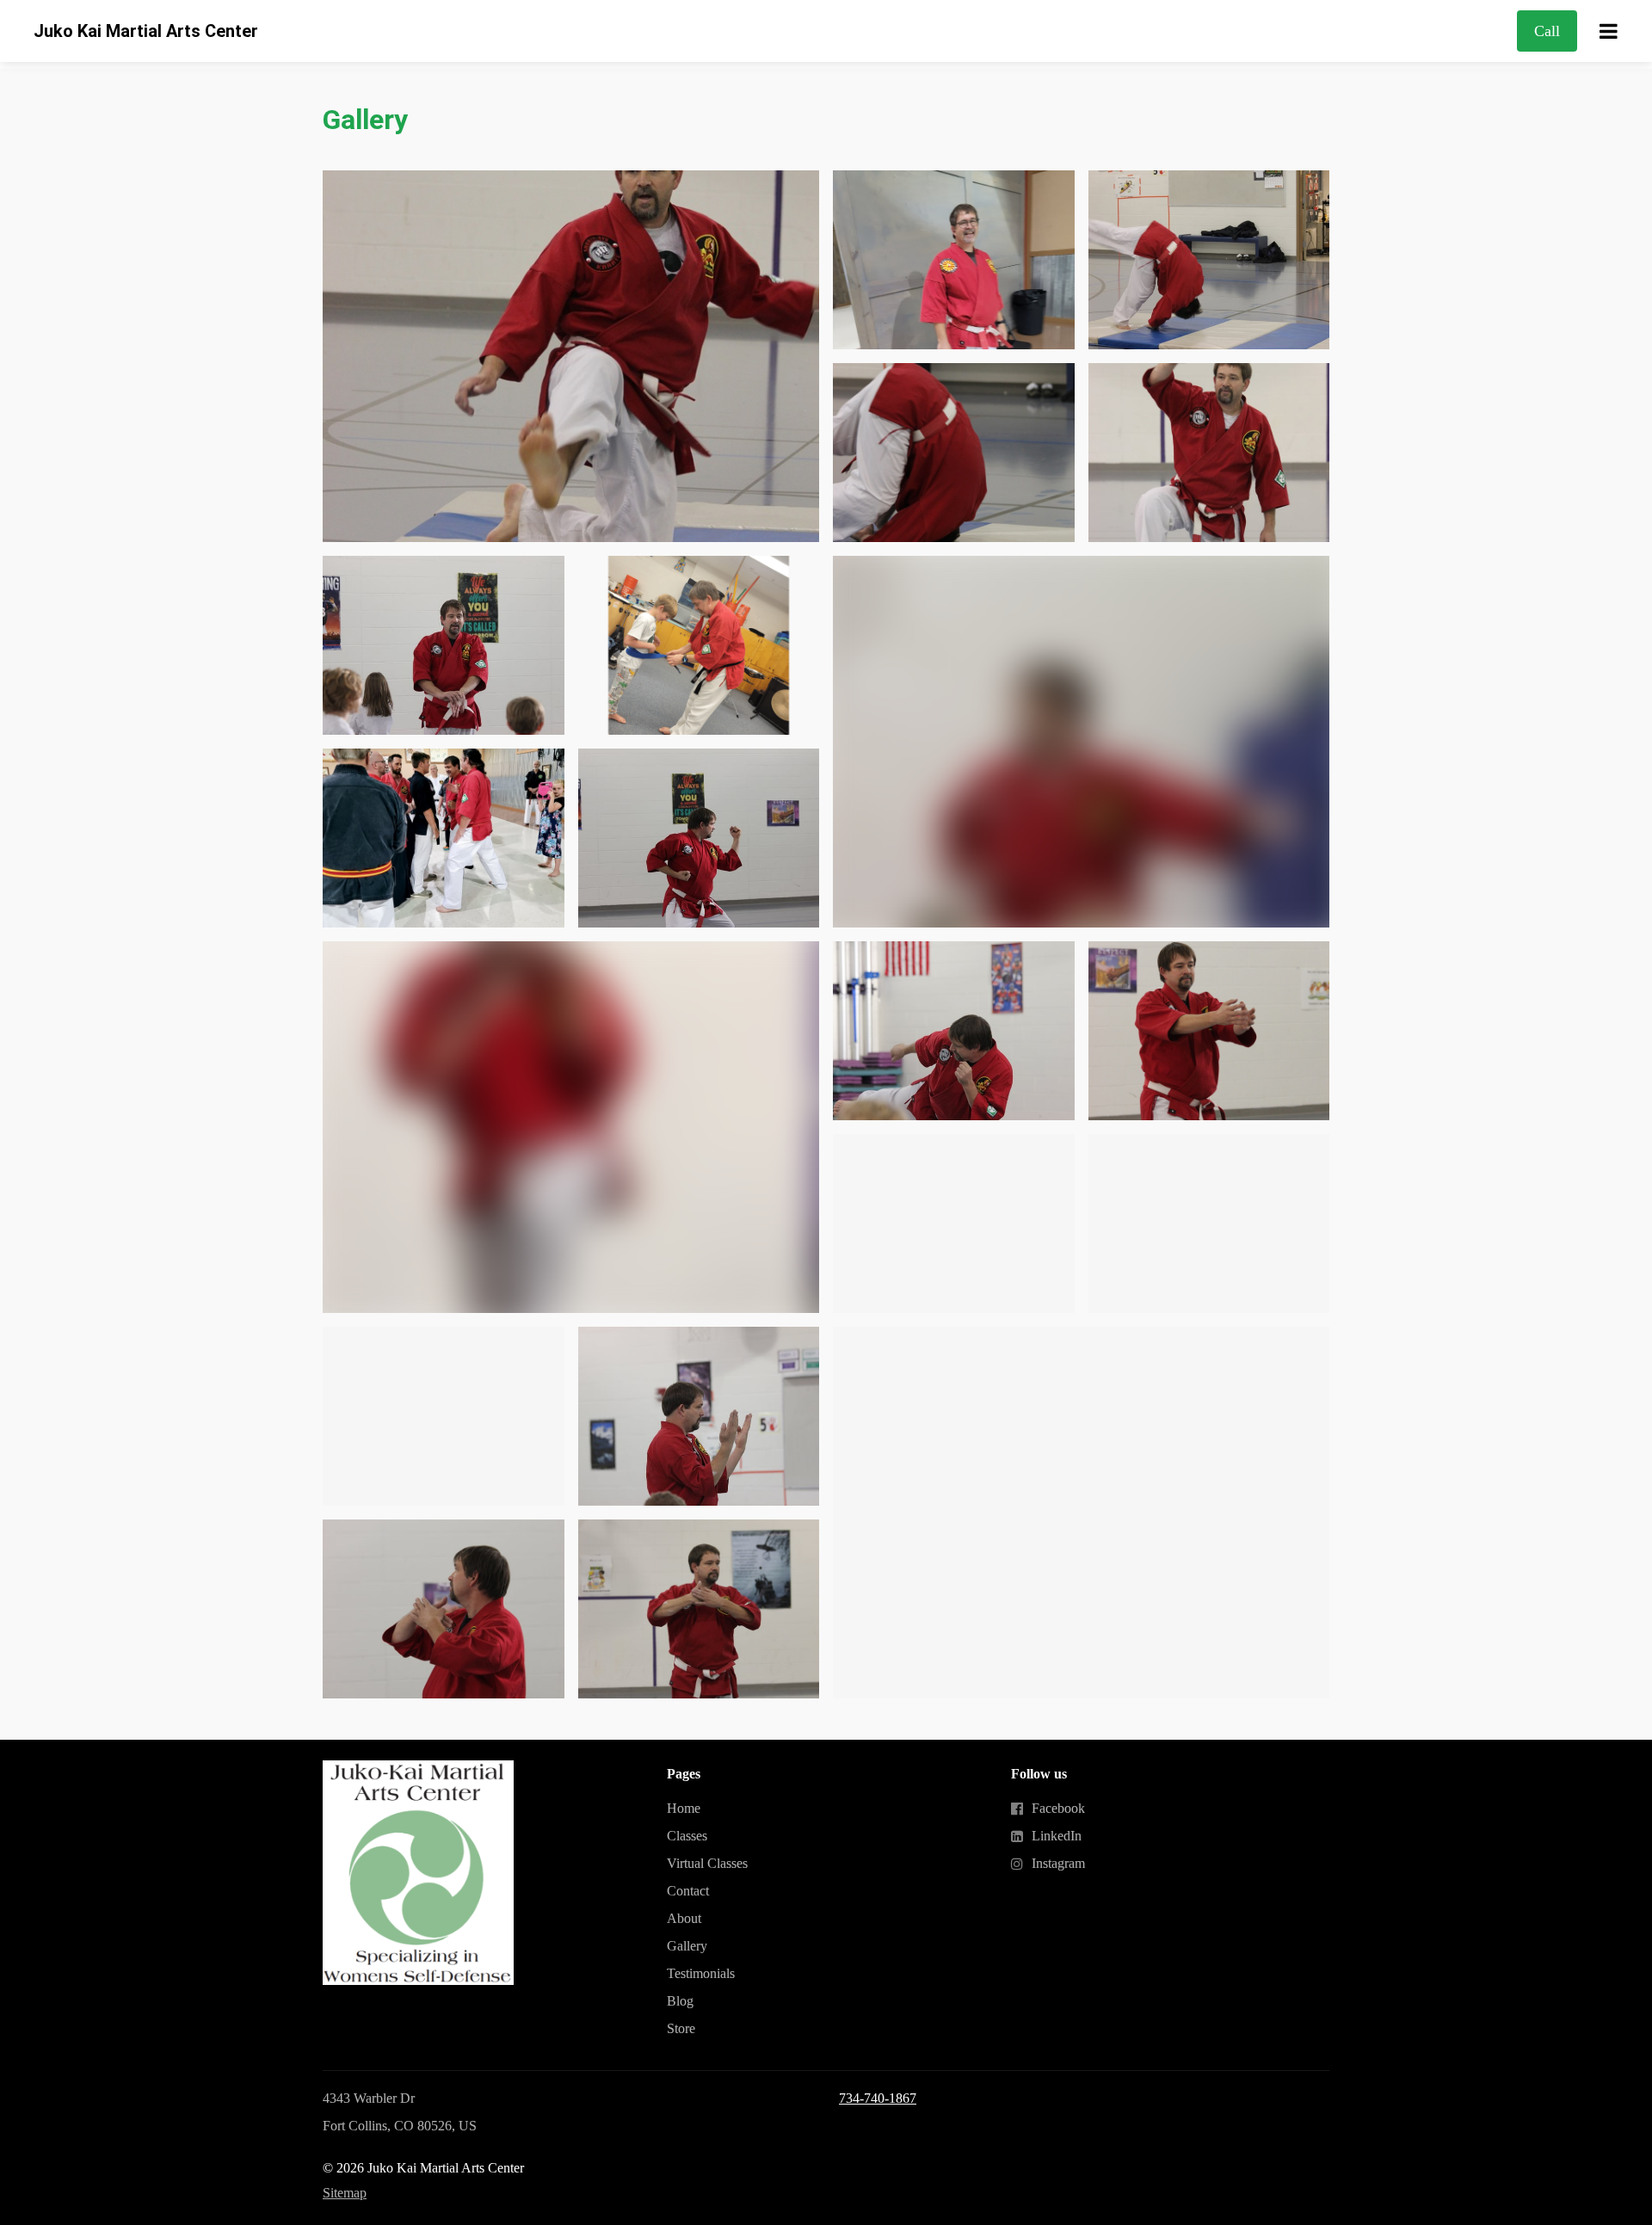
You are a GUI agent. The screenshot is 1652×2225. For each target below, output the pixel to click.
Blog (680, 2001)
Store (681, 2028)
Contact (688, 1891)
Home (684, 1808)
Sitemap (345, 2193)
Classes (687, 1836)
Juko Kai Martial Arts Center (146, 31)
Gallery (365, 120)
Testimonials (701, 1973)
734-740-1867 (878, 2098)
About (684, 1918)
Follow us (1039, 1774)
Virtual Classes (707, 1863)
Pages (684, 1774)
